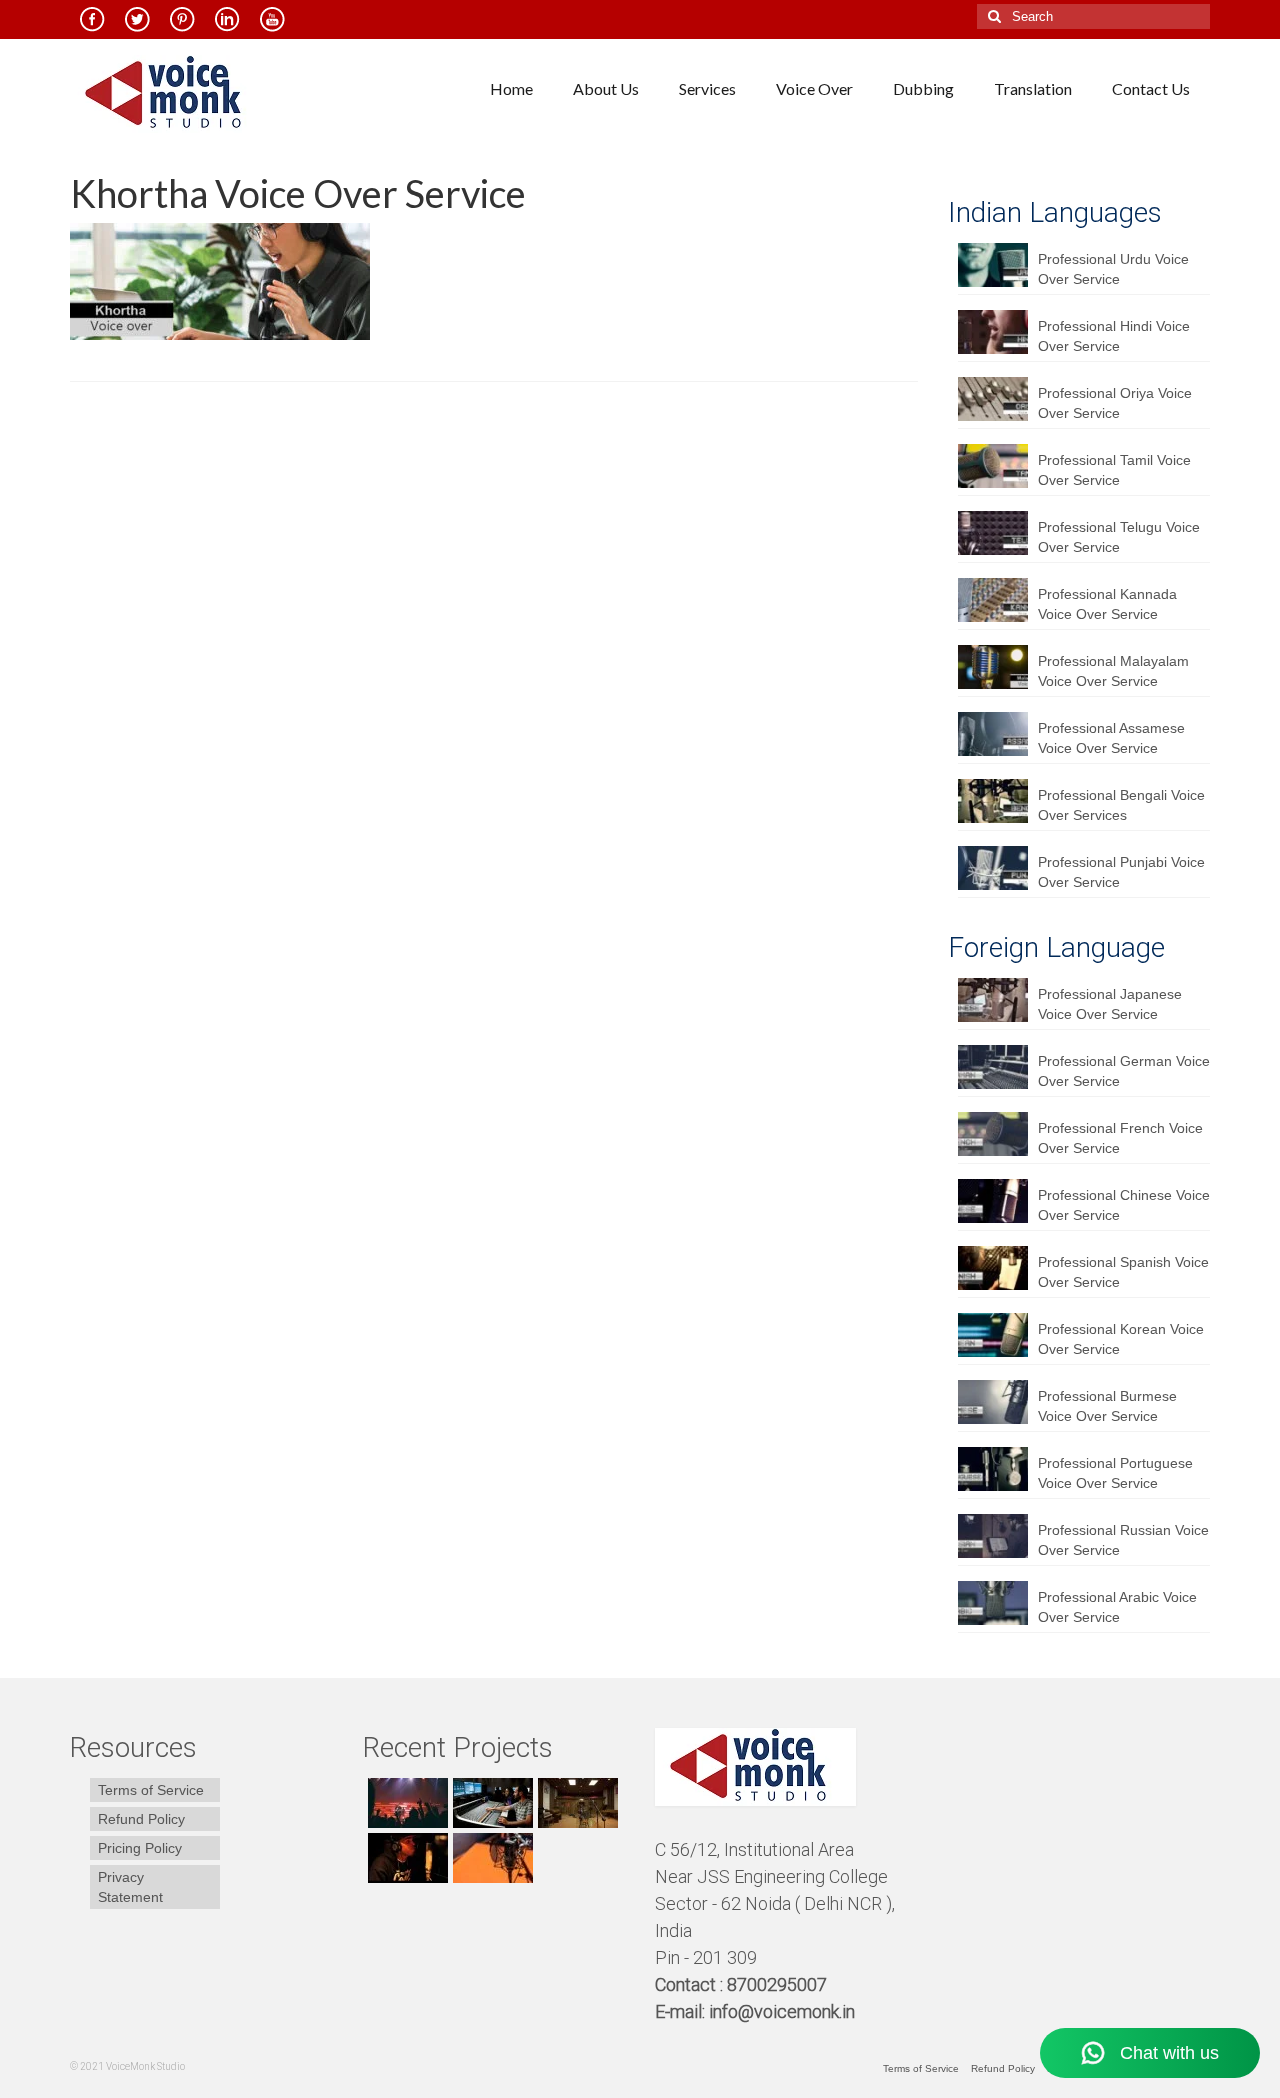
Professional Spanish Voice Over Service (1123, 1272)
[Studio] (405, 1858)
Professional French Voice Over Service (1120, 1138)
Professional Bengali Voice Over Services (1121, 805)
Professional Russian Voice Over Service (1123, 1540)
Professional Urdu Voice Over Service (1113, 269)
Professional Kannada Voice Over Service (1107, 604)
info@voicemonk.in (782, 2011)
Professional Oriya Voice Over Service (1115, 403)
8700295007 (779, 1984)
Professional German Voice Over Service (1124, 1071)
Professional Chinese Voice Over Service (1124, 1205)
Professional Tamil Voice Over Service (1114, 470)
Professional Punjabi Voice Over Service (1121, 872)
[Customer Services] (405, 1803)
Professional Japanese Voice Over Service (1110, 1004)
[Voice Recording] (575, 1803)
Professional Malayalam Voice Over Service (1113, 671)
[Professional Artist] (490, 1803)
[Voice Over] (490, 1858)
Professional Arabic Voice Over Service (1117, 1607)
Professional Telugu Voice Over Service (1119, 537)
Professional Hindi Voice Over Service (1114, 336)
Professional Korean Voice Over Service (1121, 1339)
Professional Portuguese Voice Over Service (1115, 1473)
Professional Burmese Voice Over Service (1107, 1406)
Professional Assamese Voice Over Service (1111, 738)
